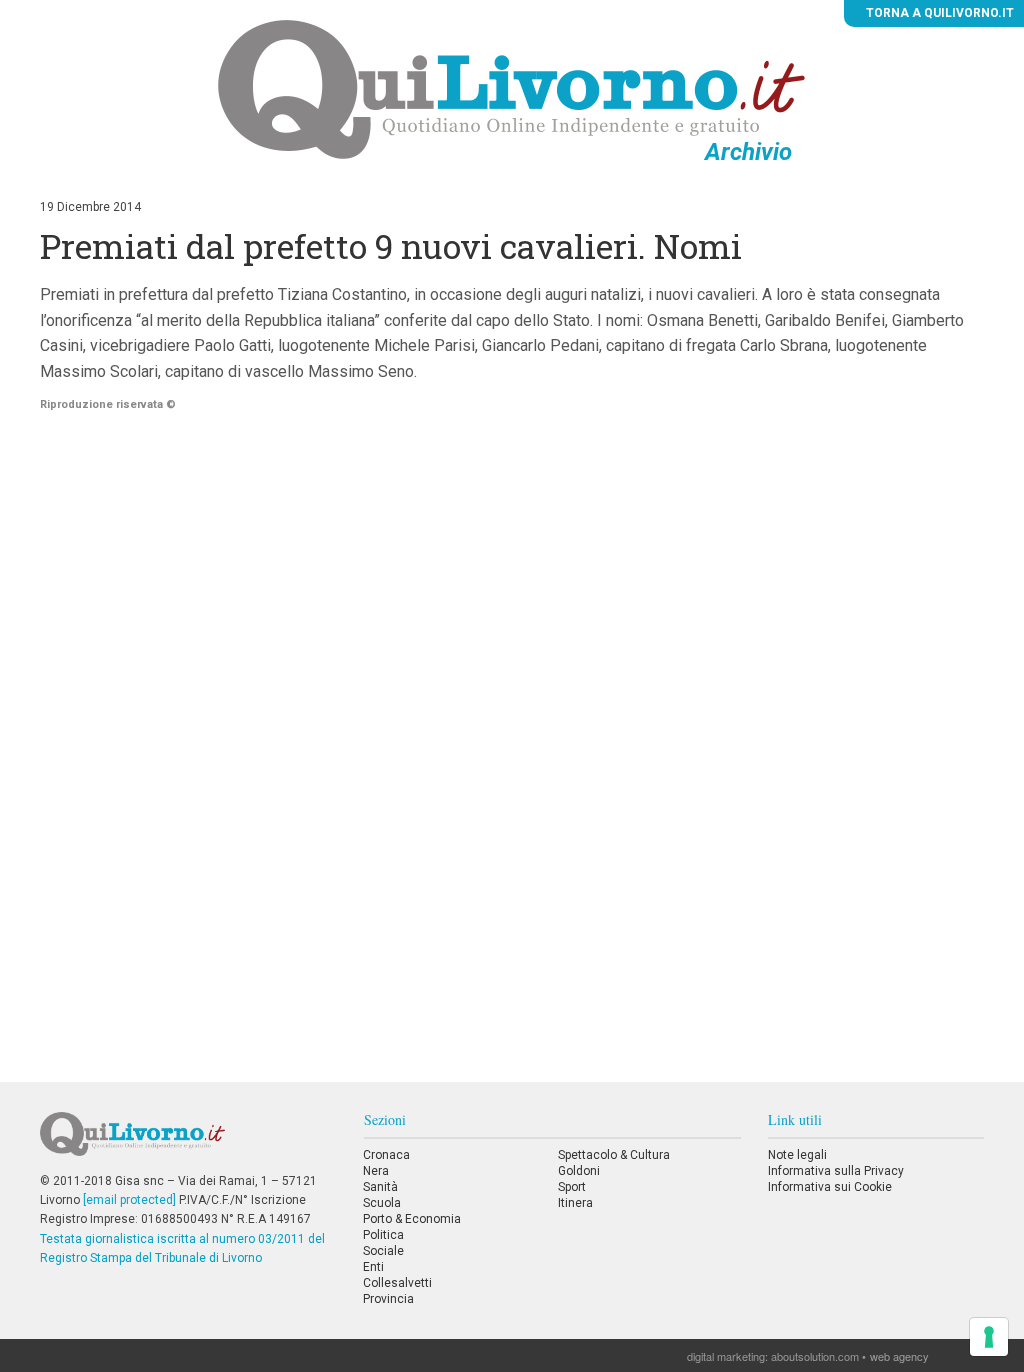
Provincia (388, 1299)
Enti (373, 1267)
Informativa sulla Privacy (836, 1171)
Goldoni (579, 1171)
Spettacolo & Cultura (614, 1155)
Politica (383, 1235)
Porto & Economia (412, 1219)
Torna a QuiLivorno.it (938, 13)
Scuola (382, 1203)
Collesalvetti (397, 1283)
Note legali (797, 1155)
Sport (572, 1187)
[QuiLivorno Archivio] (511, 89)
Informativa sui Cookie (830, 1187)
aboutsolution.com (815, 1356)
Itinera (575, 1203)
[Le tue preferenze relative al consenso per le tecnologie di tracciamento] (989, 1337)
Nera (376, 1171)
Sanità (380, 1187)
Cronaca (386, 1155)
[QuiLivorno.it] (188, 1142)
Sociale (383, 1251)
